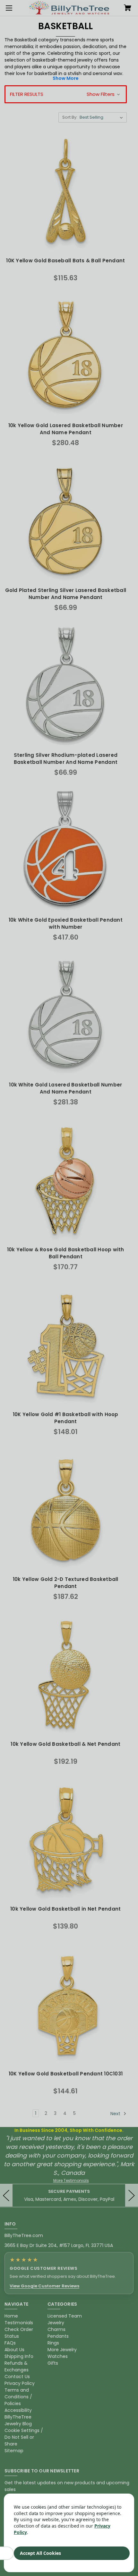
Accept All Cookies (40, 2553)
